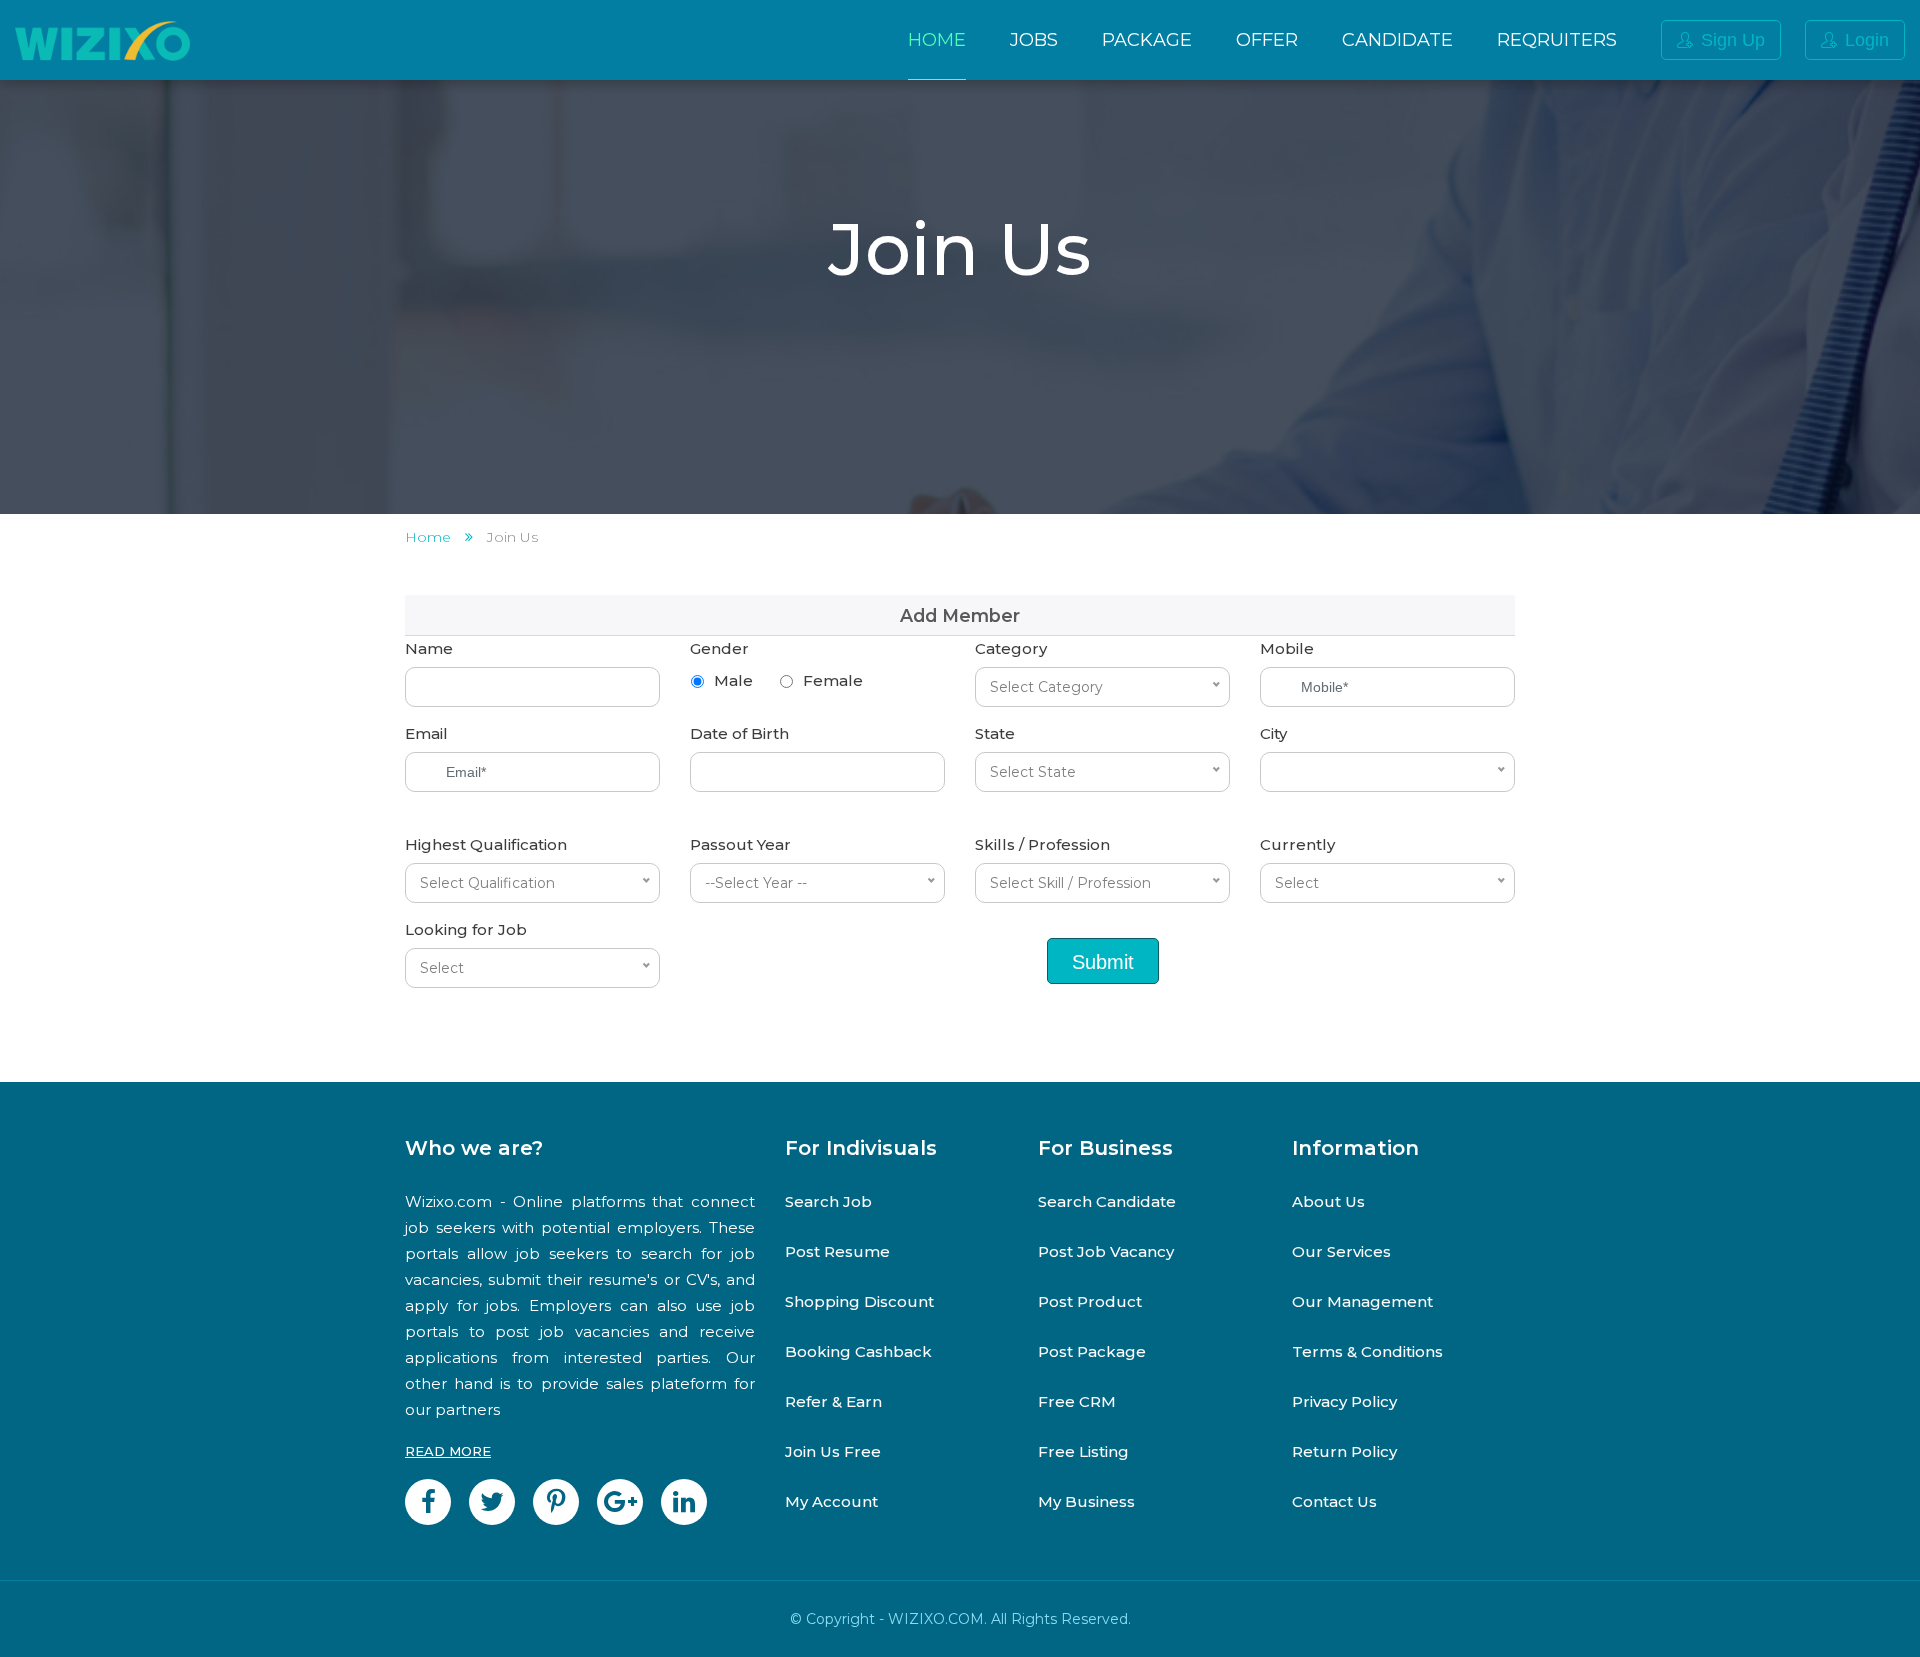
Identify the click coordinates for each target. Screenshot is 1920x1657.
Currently (1297, 844)
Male (733, 680)
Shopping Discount (859, 1301)
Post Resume (837, 1251)
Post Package (1092, 1351)
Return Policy (1344, 1451)
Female (833, 680)
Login (1867, 40)
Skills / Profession (1042, 844)
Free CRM (1077, 1401)
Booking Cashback (858, 1351)
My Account (831, 1501)
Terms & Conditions (1367, 1351)
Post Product (1090, 1301)
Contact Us (1334, 1501)
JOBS (1034, 40)
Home (428, 537)
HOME (937, 40)
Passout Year (740, 844)
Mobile (1287, 648)
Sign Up (1733, 40)
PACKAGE (1147, 40)
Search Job (828, 1201)
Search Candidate (1107, 1201)
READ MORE (448, 1451)
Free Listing (1083, 1451)
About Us (1328, 1201)
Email (426, 733)
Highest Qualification (486, 844)
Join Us (512, 537)
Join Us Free (833, 1451)
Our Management (1362, 1301)
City (1273, 733)
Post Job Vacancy (1106, 1251)
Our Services (1341, 1251)
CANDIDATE (1397, 40)
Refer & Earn (833, 1401)
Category (1011, 648)
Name (429, 648)
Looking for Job (466, 929)
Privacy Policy (1344, 1401)
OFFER (1267, 40)
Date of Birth (739, 733)
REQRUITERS (1557, 40)
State (995, 733)
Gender (719, 648)
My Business (1086, 1501)
